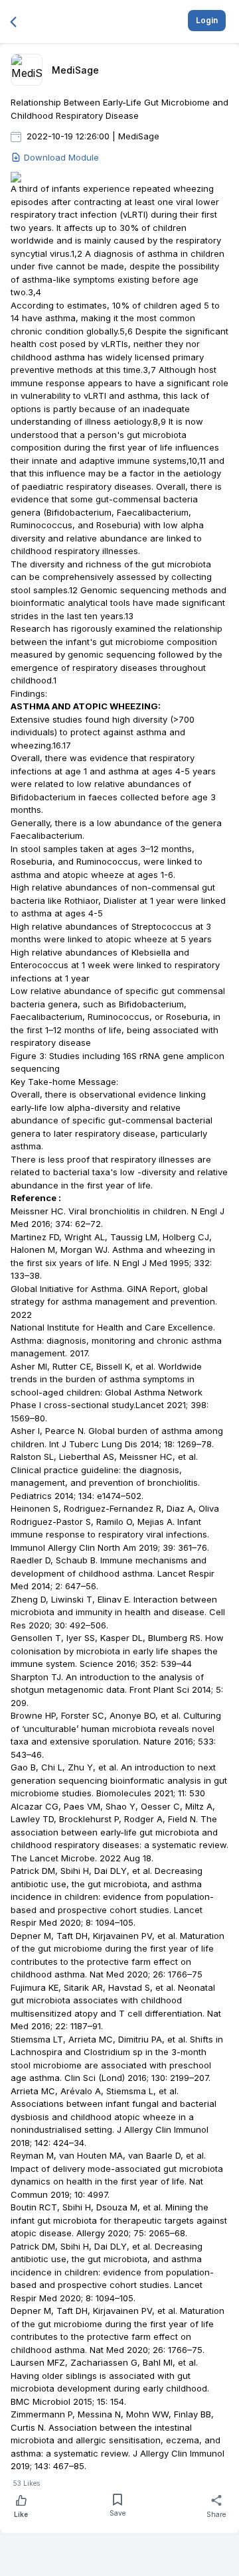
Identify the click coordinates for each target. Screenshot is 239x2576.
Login (207, 20)
